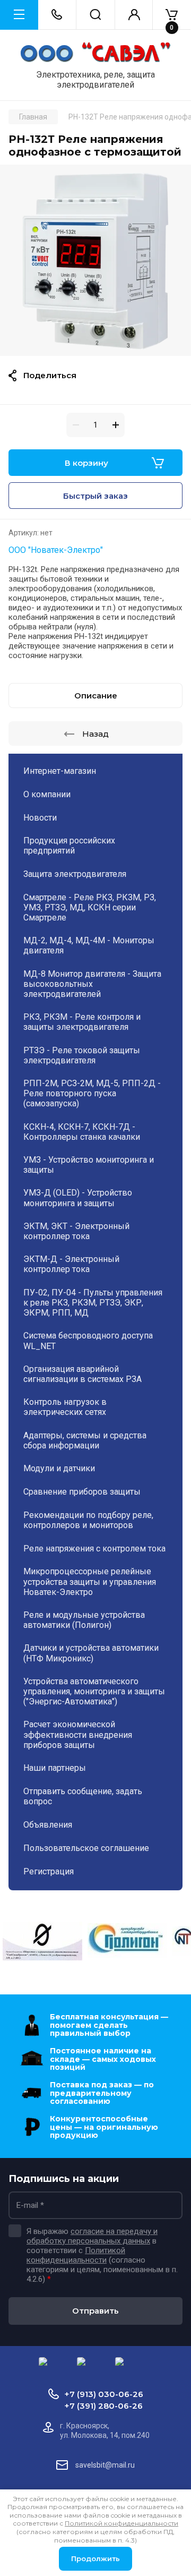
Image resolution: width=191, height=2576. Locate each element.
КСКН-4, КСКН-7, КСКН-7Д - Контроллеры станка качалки (82, 1132)
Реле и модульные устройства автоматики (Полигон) (84, 1620)
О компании (47, 794)
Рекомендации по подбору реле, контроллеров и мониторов (88, 1520)
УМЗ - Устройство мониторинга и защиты (89, 1165)
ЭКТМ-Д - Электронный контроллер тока (71, 1264)
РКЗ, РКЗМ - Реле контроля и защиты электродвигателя (82, 1022)
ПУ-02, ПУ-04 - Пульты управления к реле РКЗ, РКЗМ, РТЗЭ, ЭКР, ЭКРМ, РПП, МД (93, 1303)
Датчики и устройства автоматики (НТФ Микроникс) (91, 1653)
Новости (40, 818)
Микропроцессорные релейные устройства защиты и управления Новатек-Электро (90, 1581)
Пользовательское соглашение (86, 1848)
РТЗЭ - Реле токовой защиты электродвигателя (82, 1055)
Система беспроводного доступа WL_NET (88, 1341)
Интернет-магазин (60, 771)
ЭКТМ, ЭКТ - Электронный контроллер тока (76, 1231)
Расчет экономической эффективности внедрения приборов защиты (78, 1734)
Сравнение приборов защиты (82, 1492)
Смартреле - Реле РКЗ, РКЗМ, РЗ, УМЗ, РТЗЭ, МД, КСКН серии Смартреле (90, 907)
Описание (96, 696)
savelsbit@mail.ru (105, 2465)
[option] (95, 260)
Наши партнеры (55, 1768)
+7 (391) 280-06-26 (103, 2406)
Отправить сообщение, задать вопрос (83, 1796)
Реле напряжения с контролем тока (94, 1549)
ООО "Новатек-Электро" (56, 550)
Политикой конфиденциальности (76, 2255)
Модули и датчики (59, 1468)
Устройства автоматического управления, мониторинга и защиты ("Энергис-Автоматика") (94, 1691)
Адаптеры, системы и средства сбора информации (85, 1440)
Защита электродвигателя (75, 874)
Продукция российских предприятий (69, 846)
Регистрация (49, 1871)
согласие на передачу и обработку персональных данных (92, 2236)
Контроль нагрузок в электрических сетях (65, 1407)
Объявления (48, 1825)
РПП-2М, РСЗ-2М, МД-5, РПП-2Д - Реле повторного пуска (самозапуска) (92, 1093)
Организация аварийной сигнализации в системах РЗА (83, 1374)
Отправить (95, 2311)
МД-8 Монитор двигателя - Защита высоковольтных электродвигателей (92, 984)
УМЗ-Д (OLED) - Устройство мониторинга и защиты (78, 1198)
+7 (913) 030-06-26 (104, 2394)
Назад (95, 734)
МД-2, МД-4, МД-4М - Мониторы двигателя (89, 945)
